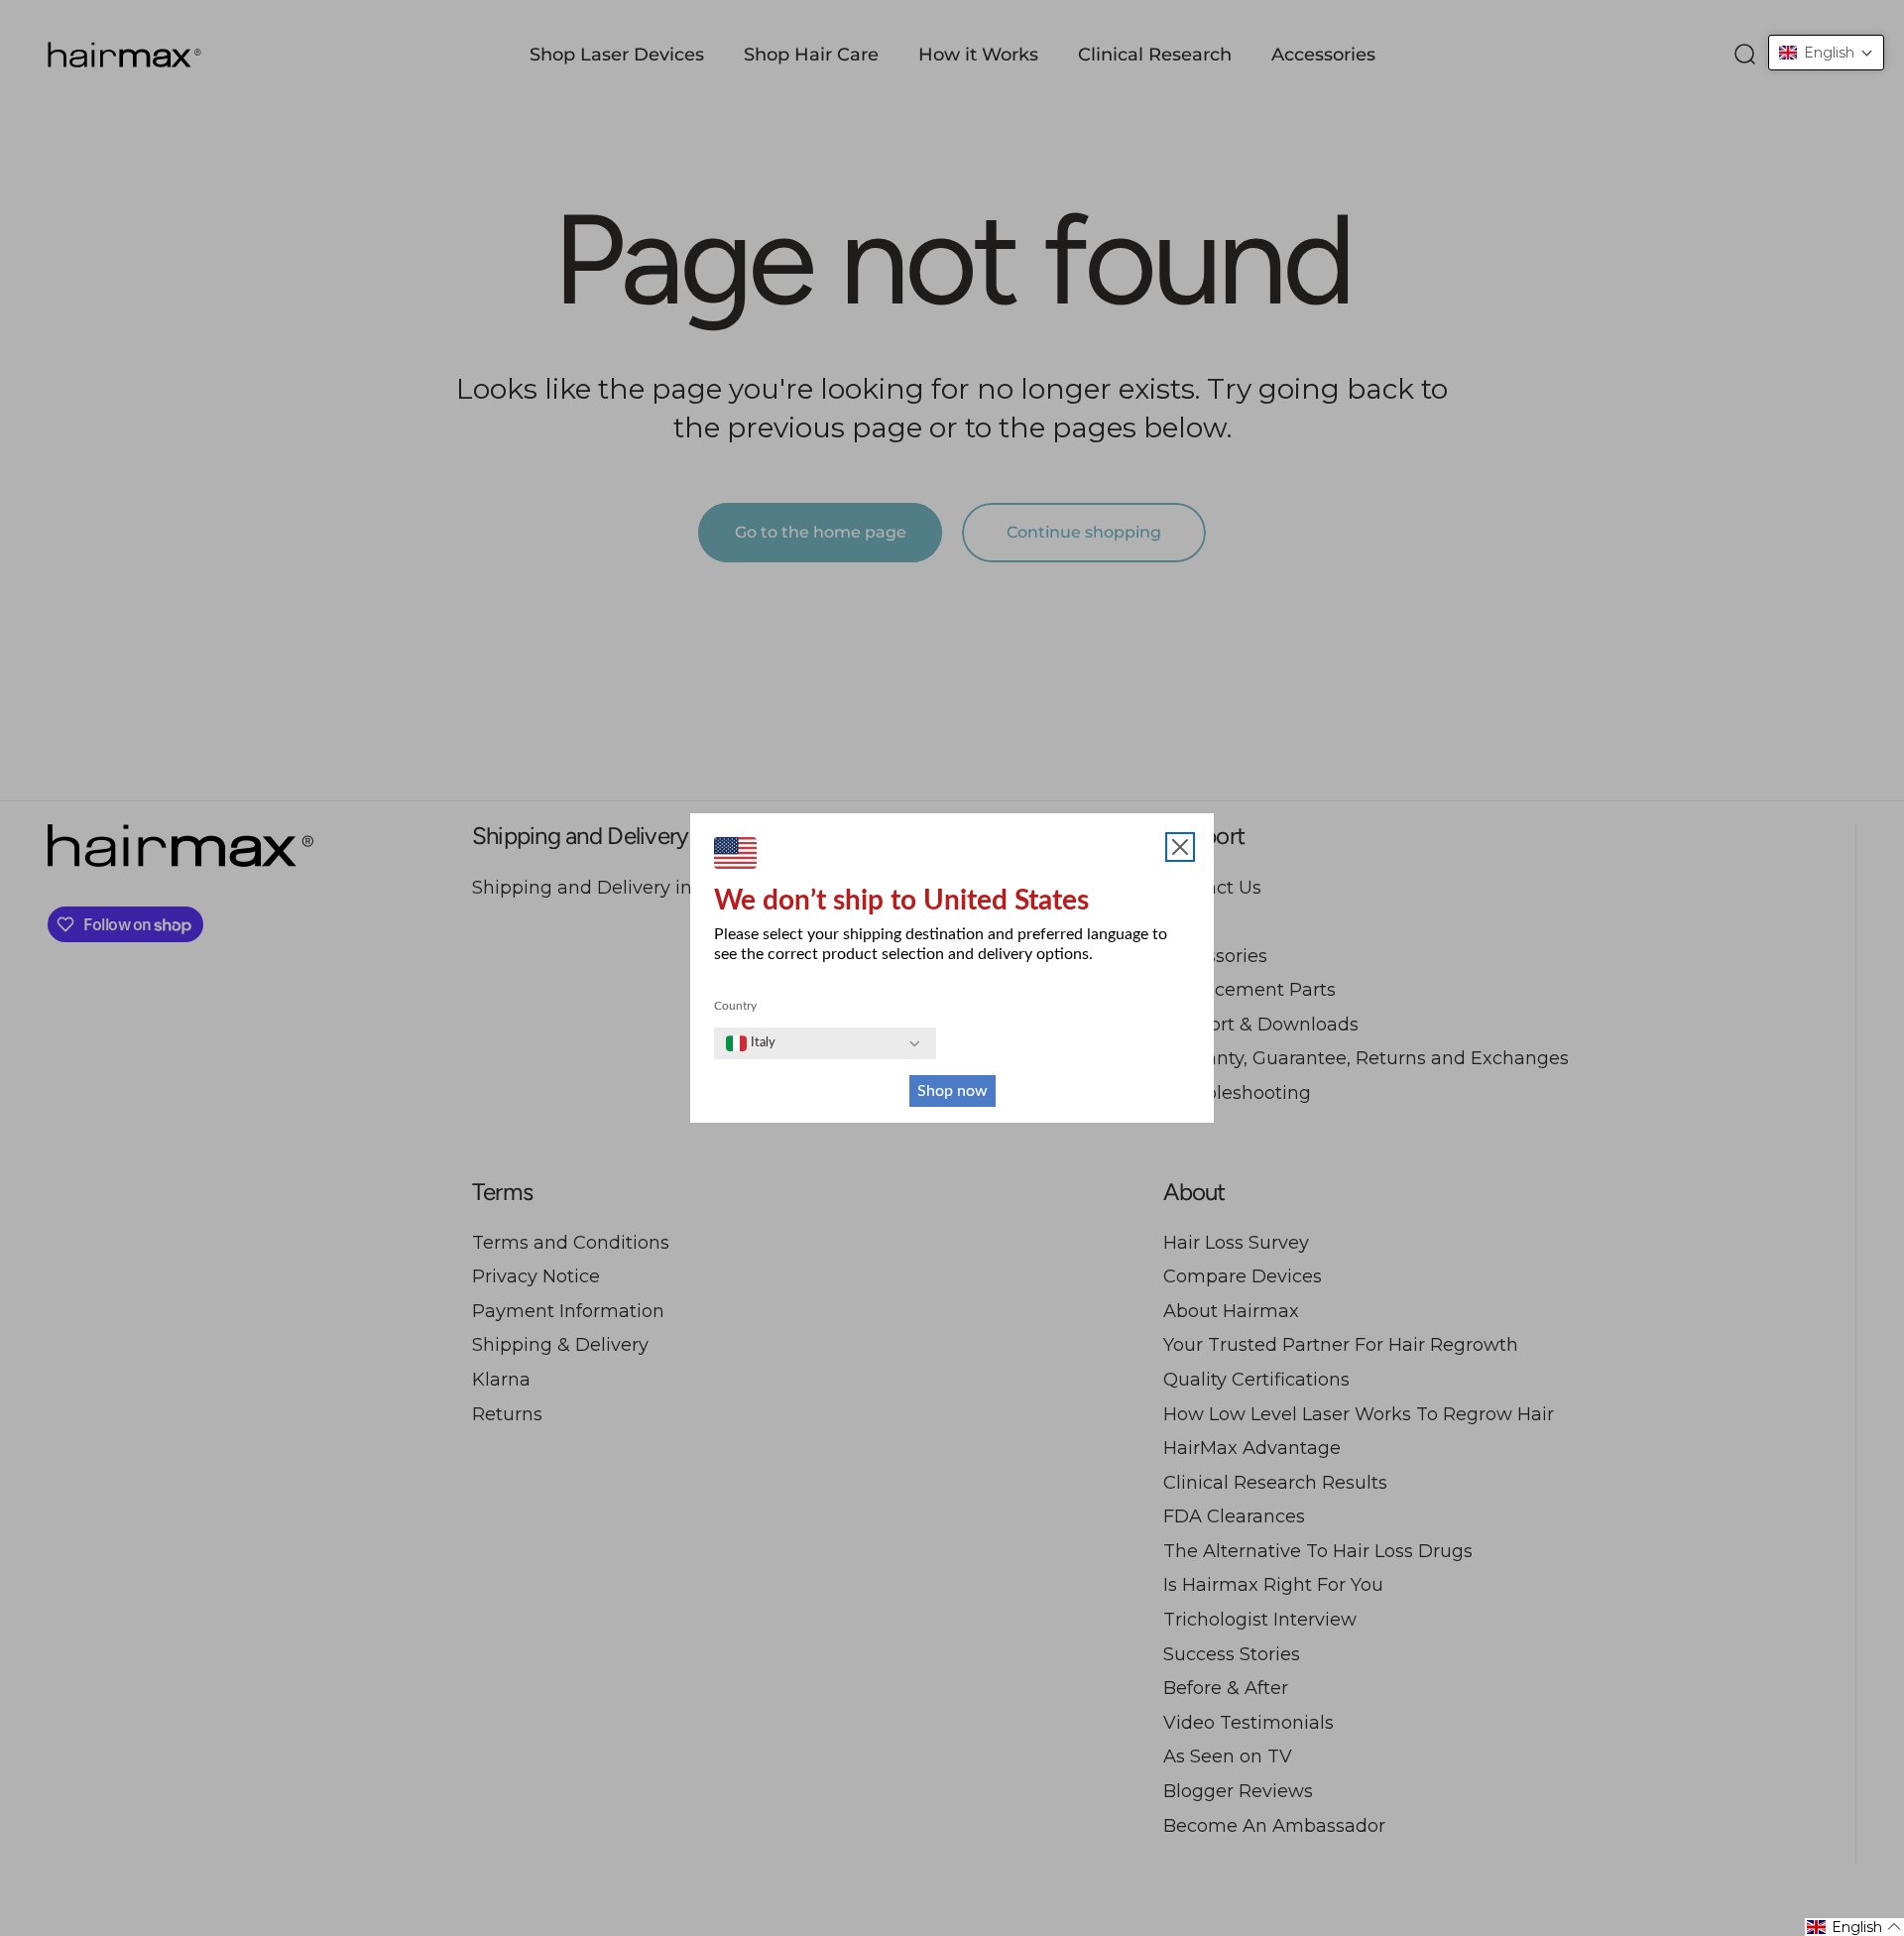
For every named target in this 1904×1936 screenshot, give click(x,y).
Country (735, 1006)
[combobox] (751, 1043)
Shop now (952, 1091)
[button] (1826, 53)
